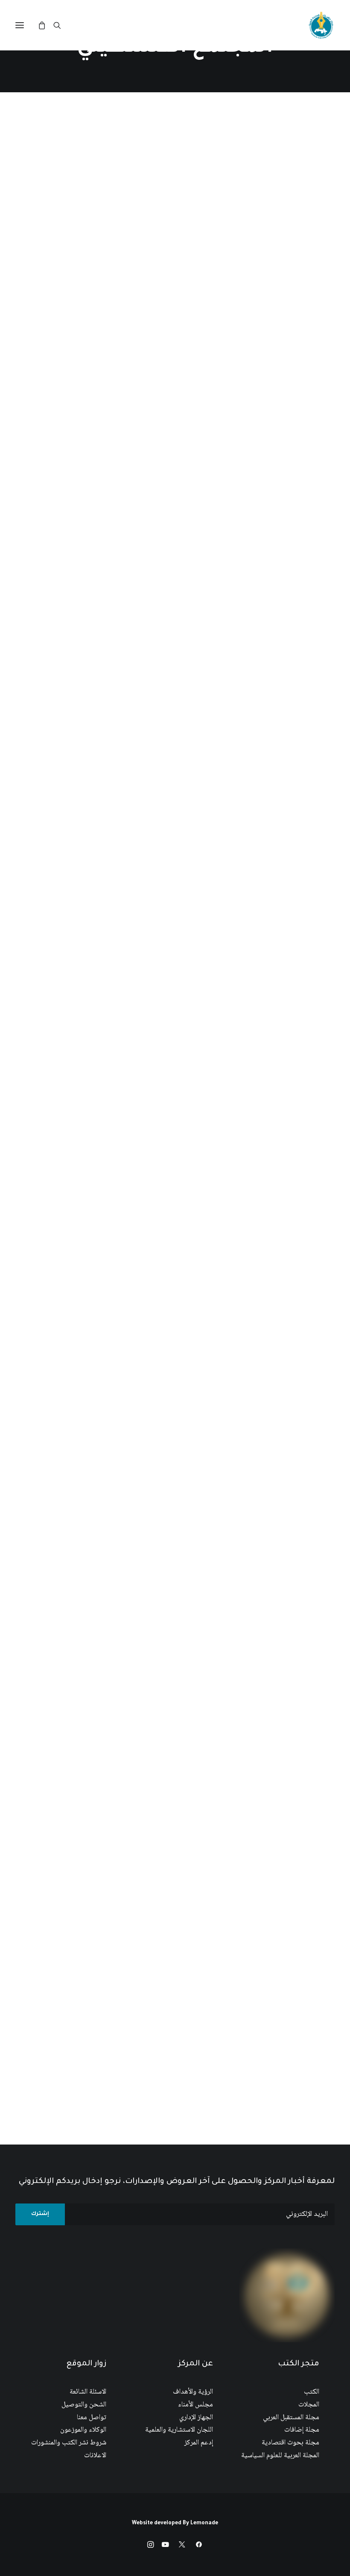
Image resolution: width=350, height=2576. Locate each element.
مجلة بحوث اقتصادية (290, 2443)
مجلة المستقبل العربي (291, 2418)
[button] (20, 25)
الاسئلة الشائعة (88, 2392)
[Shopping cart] (46, 25)
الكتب (312, 2392)
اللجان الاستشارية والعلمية (179, 2430)
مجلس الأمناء (195, 2405)
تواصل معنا (92, 2418)
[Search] (61, 25)
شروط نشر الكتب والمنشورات (69, 2443)
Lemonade (204, 2523)
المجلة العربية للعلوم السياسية (280, 2456)
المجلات (309, 2405)
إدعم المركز (199, 2443)
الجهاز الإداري (196, 2418)
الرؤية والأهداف (193, 2392)
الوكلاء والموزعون (83, 2430)
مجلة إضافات (302, 2430)
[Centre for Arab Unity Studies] (321, 25)
